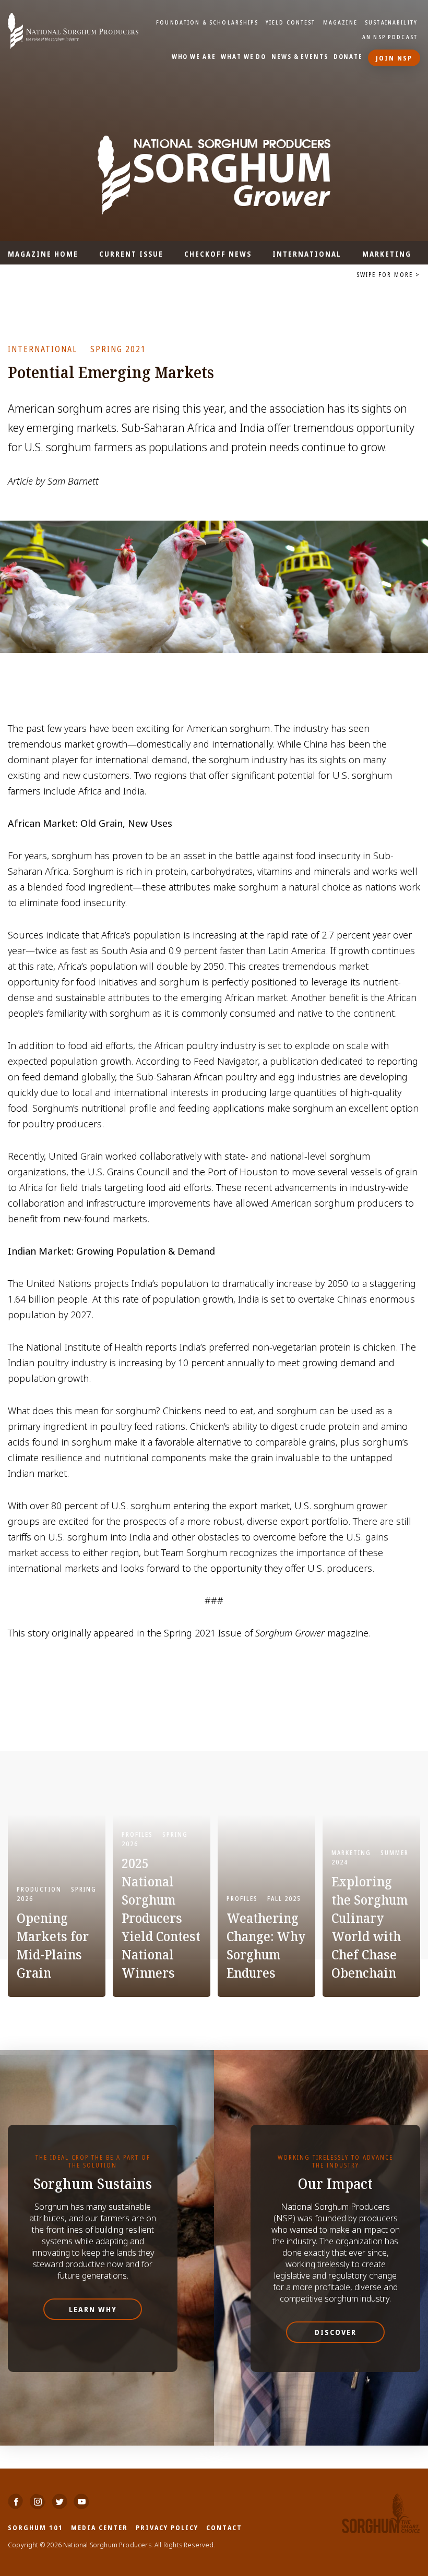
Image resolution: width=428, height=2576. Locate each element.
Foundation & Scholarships (207, 22)
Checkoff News (218, 254)
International (307, 254)
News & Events (300, 57)
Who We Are (194, 57)
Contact (224, 2527)
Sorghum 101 (35, 2527)
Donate (348, 57)
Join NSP (394, 58)
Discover (336, 2332)
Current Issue (131, 254)
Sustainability (391, 22)
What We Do (243, 57)
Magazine (340, 22)
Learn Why (93, 2309)
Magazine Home (43, 254)
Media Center (99, 2527)
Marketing (387, 254)
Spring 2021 (118, 349)
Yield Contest (291, 22)
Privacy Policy (167, 2527)
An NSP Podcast (390, 37)
